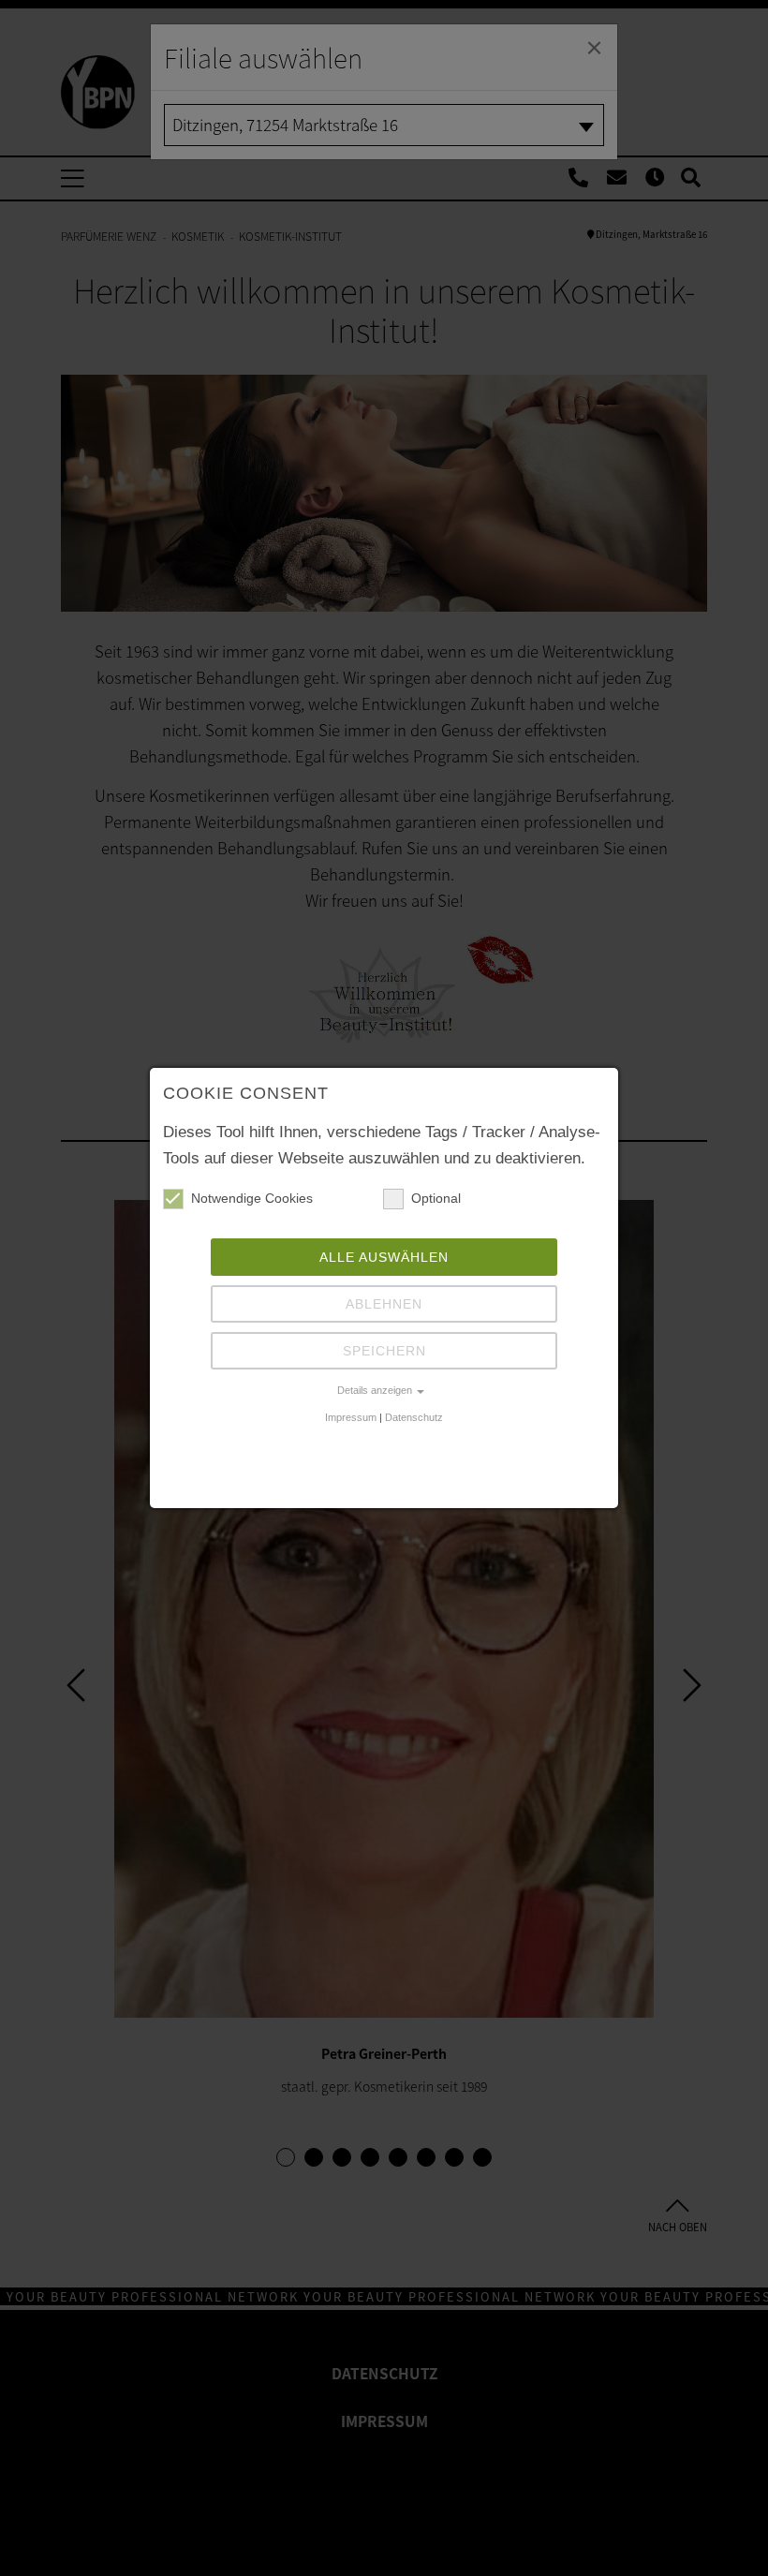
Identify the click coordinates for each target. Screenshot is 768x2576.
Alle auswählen (384, 1257)
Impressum (351, 1417)
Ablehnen (384, 1304)
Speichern (384, 1351)
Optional (436, 1198)
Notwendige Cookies (252, 1198)
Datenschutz (414, 1417)
